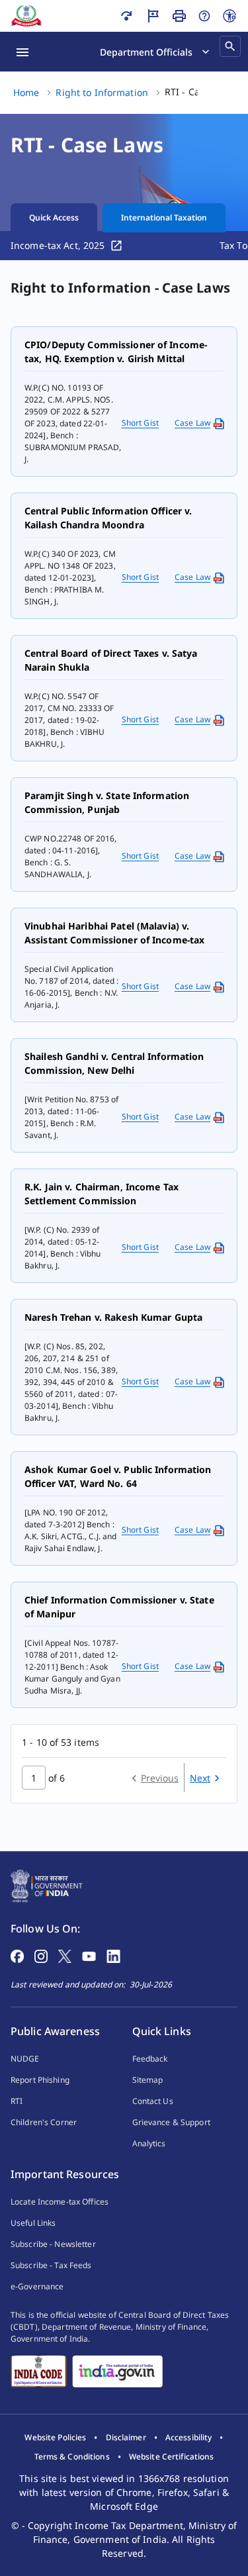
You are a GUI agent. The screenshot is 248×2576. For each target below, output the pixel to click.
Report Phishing (40, 2080)
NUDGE (25, 2059)
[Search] (230, 46)
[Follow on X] (65, 1955)
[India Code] (39, 2371)
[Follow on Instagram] (41, 1955)
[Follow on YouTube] (89, 1955)
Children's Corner (44, 2122)
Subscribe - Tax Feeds (51, 2265)
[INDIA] (117, 2371)
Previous (160, 1778)
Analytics (149, 2143)
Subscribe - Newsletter (53, 2244)
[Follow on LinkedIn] (113, 1955)
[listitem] (55, 2438)
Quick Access (54, 217)
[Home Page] (47, 1885)
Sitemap (148, 2080)
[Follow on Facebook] (17, 1955)
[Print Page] (179, 16)
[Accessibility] (229, 16)
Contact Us (153, 2101)
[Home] (26, 16)
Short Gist (140, 423)
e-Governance (37, 2286)
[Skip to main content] (126, 16)
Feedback (150, 2059)
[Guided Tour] (153, 16)
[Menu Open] (22, 52)
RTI (17, 2101)
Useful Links (33, 2223)
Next (200, 1778)
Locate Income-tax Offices (60, 2202)
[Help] (204, 16)
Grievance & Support (171, 2122)
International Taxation (164, 217)
